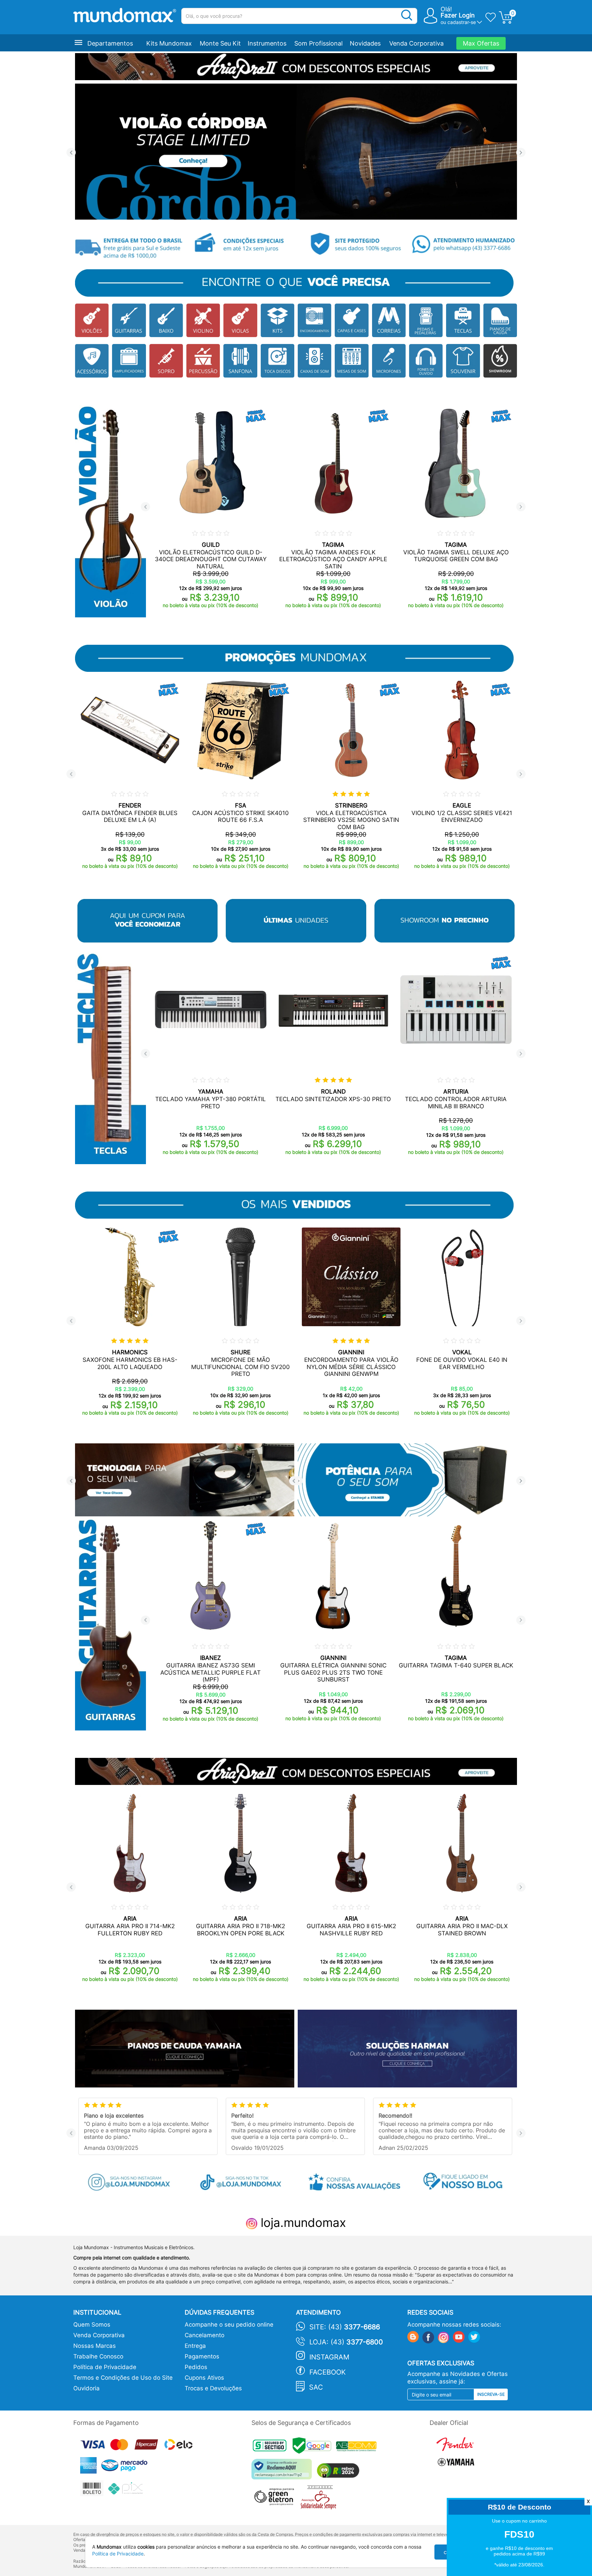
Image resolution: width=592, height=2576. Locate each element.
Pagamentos (202, 2356)
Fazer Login (458, 15)
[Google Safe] (314, 2447)
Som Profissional (318, 43)
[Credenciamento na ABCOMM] (358, 2447)
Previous (71, 153)
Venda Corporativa (416, 43)
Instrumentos (267, 43)
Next (521, 153)
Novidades (365, 43)
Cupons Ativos (204, 2378)
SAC (316, 2387)
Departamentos (110, 43)
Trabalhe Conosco (98, 2356)
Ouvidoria (87, 2388)
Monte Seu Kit (220, 43)
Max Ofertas (481, 43)
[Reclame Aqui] (283, 2472)
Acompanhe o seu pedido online (229, 2325)
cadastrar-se (462, 22)
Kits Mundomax (169, 43)
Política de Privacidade (105, 2367)
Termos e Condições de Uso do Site (123, 2378)
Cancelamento (205, 2335)
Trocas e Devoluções (213, 2388)
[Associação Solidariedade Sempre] (320, 2499)
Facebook (328, 2372)
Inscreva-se (491, 2394)
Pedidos (196, 2367)
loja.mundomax (302, 2222)
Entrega (195, 2346)
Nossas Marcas (95, 2346)
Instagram (329, 2357)
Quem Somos (92, 2325)
